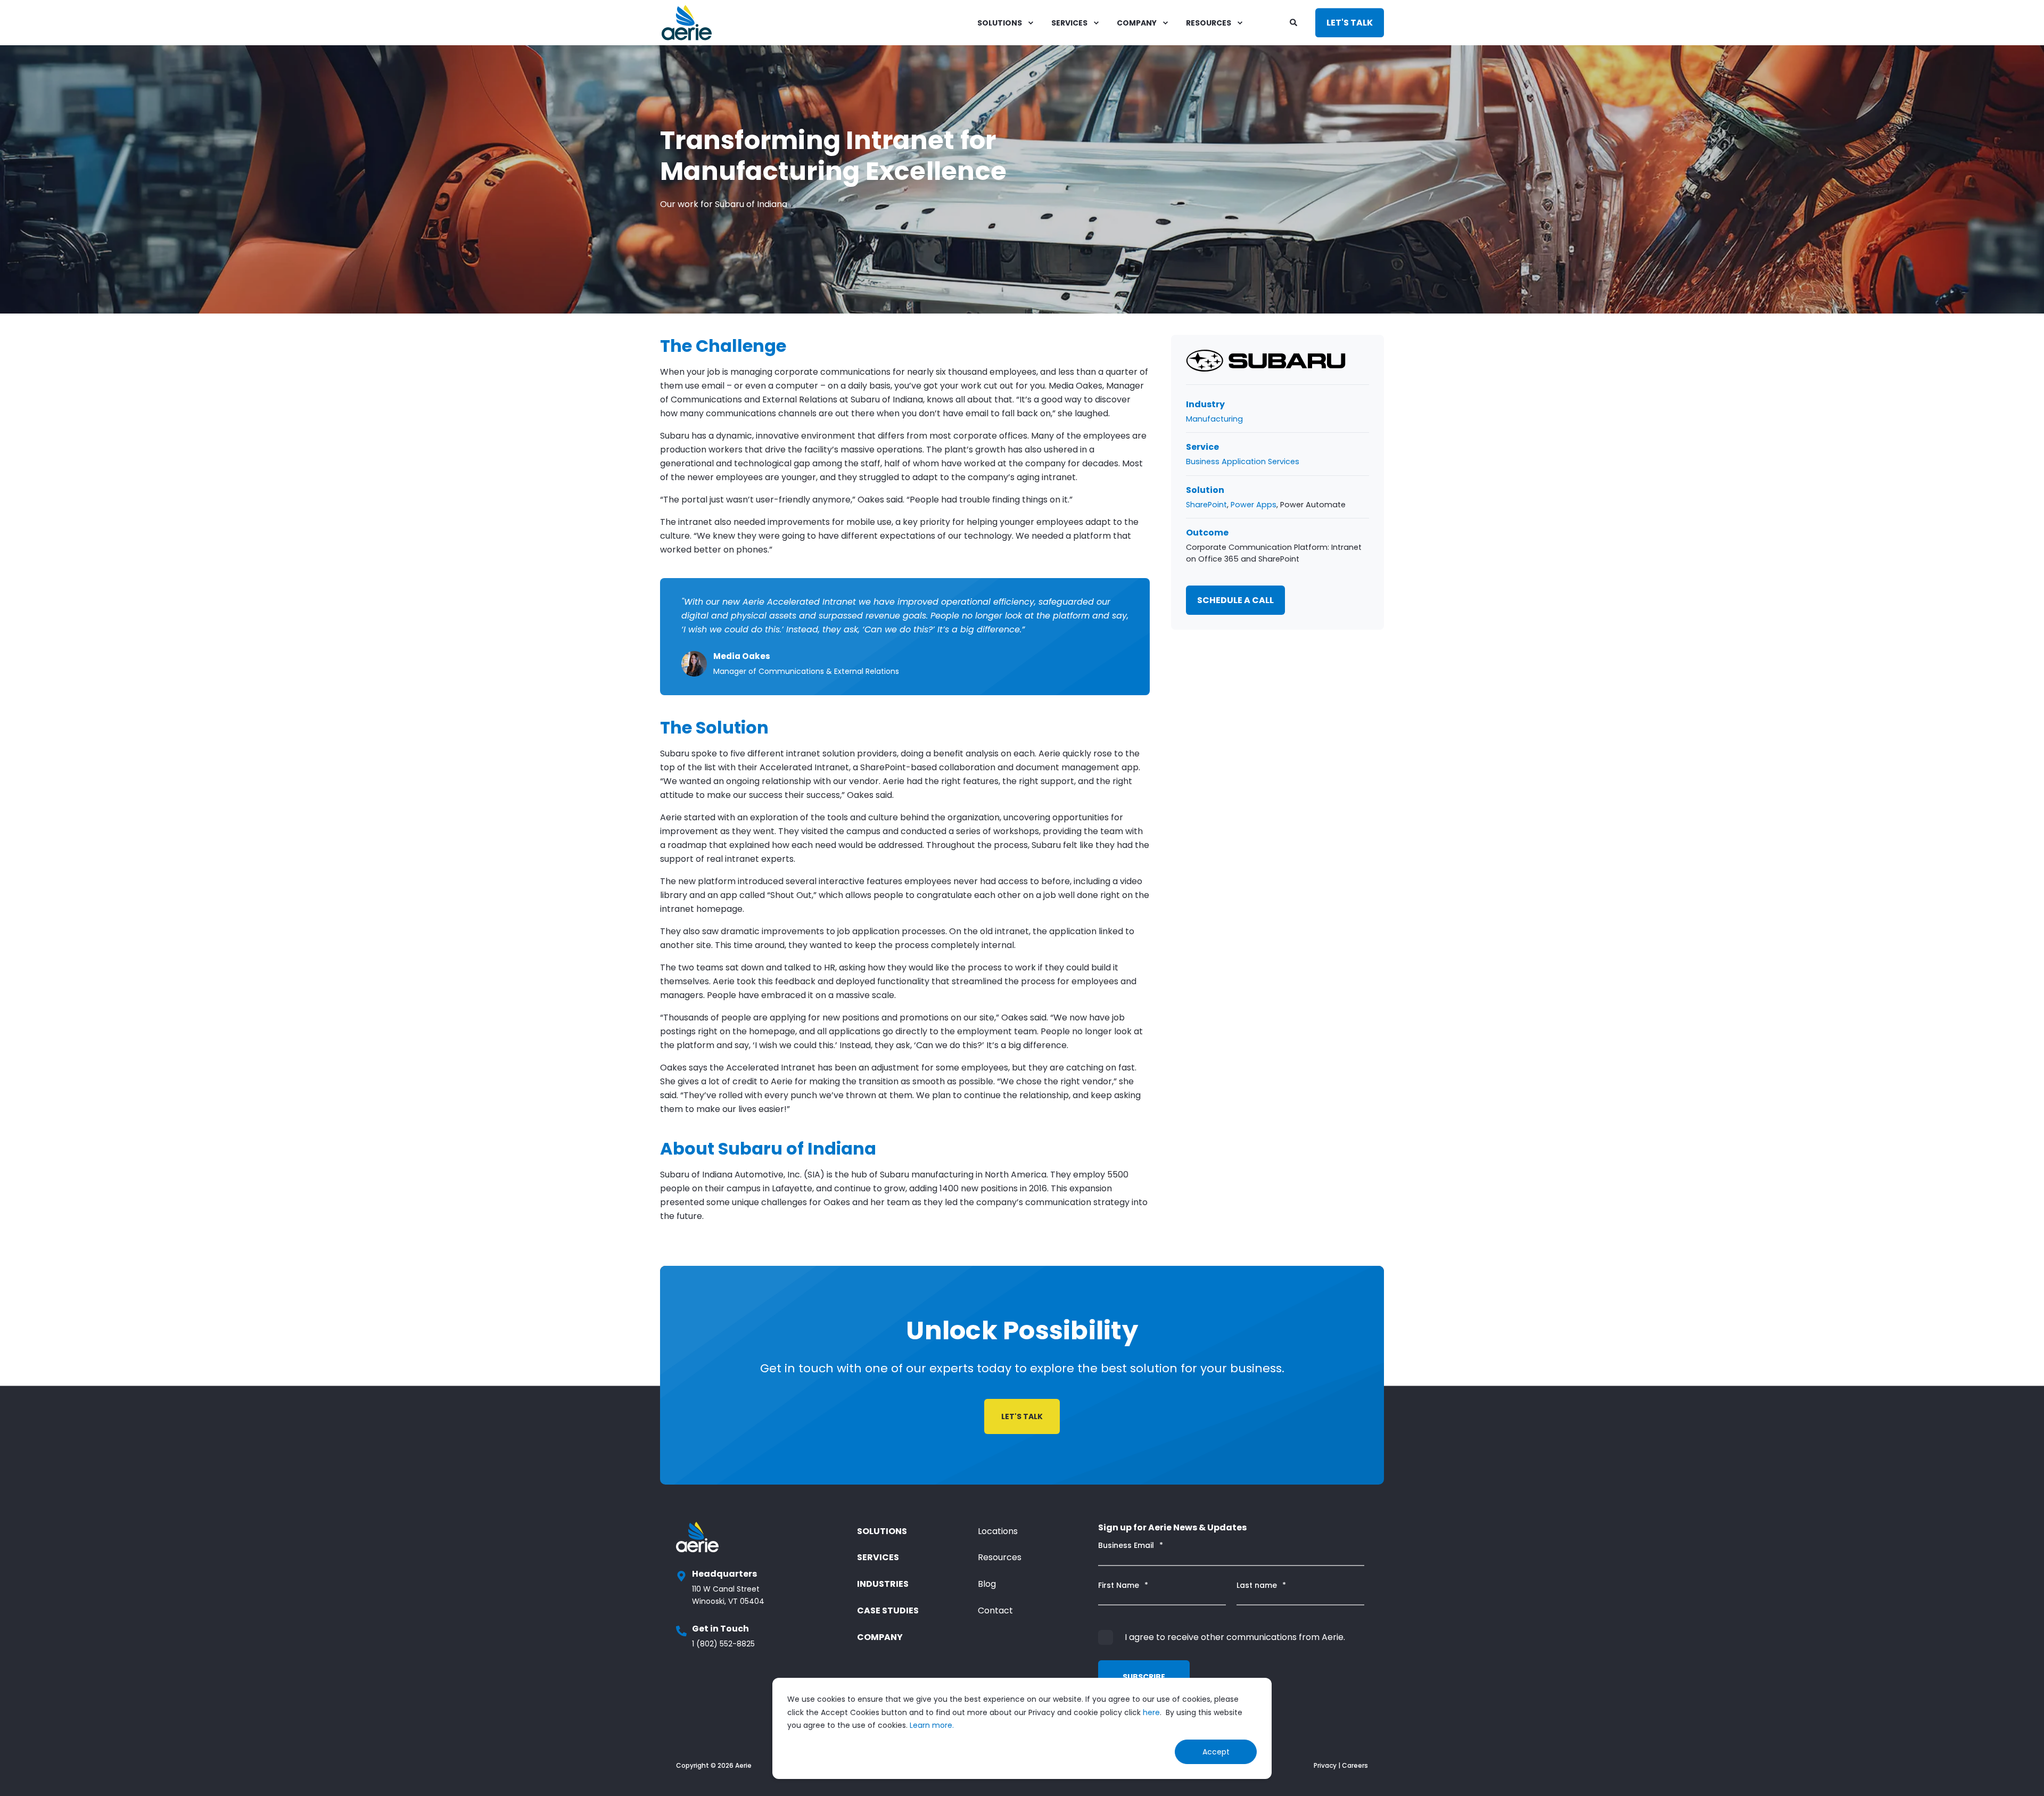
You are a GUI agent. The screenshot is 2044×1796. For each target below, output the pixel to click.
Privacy (1325, 1765)
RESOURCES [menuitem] (1209, 23)
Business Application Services (1243, 462)
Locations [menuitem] (998, 1531)
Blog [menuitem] (987, 1584)
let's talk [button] (1022, 1416)
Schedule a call (1235, 600)
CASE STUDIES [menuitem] (888, 1610)
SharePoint (1206, 505)
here (1151, 1712)
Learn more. (932, 1725)
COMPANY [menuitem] (1137, 23)
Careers (1355, 1765)
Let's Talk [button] (1350, 23)
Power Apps (1254, 505)
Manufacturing (1214, 419)
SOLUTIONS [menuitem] (1000, 23)
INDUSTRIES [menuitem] (883, 1584)
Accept (1216, 1752)
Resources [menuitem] (1000, 1557)
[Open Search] (1295, 22)
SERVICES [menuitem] (1069, 23)
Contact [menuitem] (995, 1610)
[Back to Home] (687, 23)
